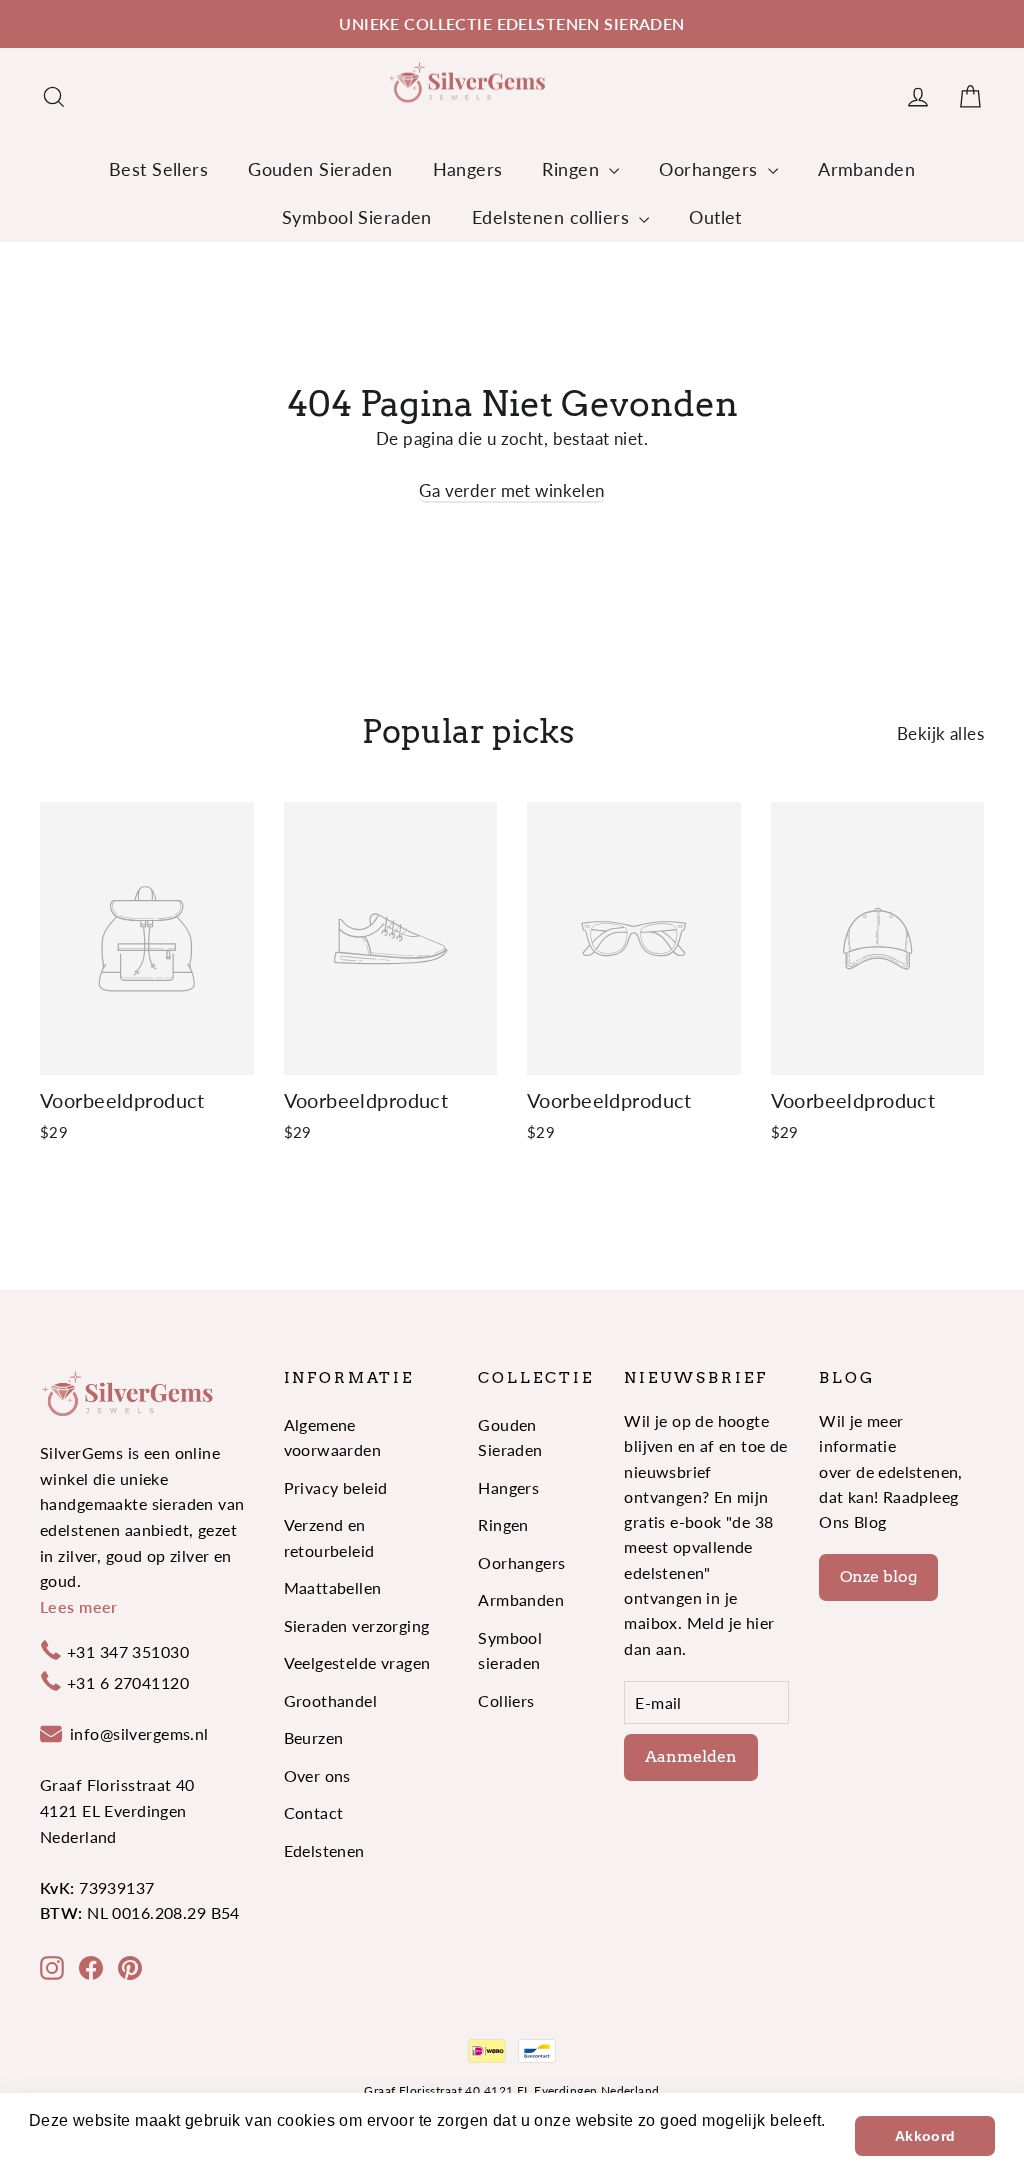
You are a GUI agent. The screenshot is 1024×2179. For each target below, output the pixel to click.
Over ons (317, 1775)
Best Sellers (158, 169)
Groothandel (331, 1700)
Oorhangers (711, 169)
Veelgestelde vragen (357, 1662)
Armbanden (866, 169)
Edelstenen (324, 1850)
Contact (314, 1812)
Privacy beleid (336, 1487)
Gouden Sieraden (320, 169)
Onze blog (878, 1576)
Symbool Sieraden (357, 217)
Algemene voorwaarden (333, 1437)
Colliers (506, 1700)
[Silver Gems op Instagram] (52, 1967)
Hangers (468, 169)
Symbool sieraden (510, 1650)
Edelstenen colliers (553, 217)
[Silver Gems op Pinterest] (130, 1967)
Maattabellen (333, 1587)
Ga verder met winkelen (511, 490)
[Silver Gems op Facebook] (91, 1967)
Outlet (715, 217)
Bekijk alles (940, 733)
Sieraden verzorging (357, 1625)
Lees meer (79, 1606)
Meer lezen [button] (73, 2147)
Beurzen (314, 1737)
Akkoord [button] (925, 2136)
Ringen (573, 169)
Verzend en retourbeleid (329, 1537)
